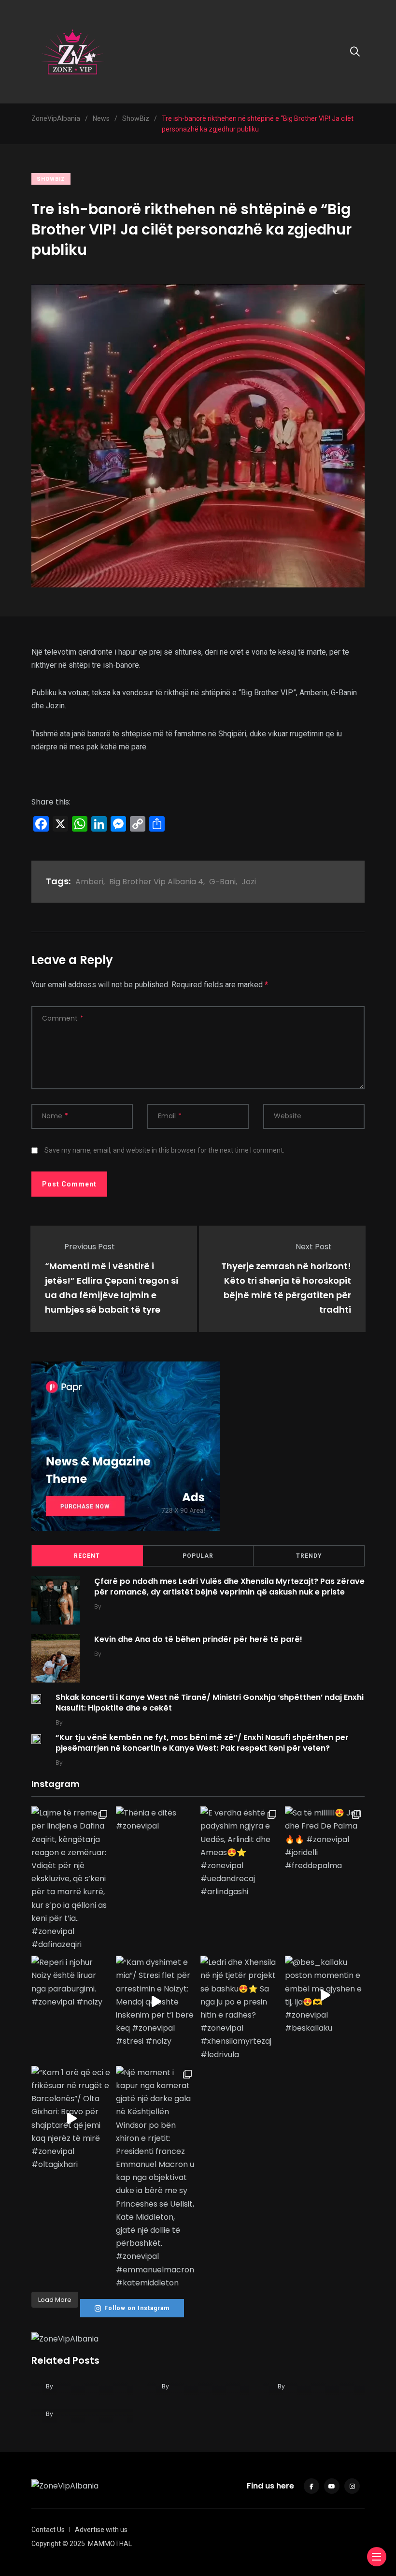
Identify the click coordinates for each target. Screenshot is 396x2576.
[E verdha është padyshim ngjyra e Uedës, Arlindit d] (240, 1852)
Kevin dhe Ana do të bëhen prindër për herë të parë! (198, 1639)
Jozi (249, 882)
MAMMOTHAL (110, 2544)
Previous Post (90, 1247)
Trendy (309, 1556)
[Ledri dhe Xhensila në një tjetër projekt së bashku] (240, 2008)
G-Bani (222, 882)
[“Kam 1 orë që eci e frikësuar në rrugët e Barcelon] (71, 2119)
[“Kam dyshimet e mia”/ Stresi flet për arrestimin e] (156, 2002)
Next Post (314, 1247)
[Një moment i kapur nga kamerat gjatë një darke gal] (156, 2178)
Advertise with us (101, 2530)
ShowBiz (51, 179)
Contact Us (48, 2530)
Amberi (89, 882)
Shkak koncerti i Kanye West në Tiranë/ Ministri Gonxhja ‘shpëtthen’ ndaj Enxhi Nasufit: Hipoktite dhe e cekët (210, 1703)
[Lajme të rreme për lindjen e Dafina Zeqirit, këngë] (71, 1879)
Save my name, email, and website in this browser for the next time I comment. (164, 1150)
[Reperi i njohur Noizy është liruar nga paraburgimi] (71, 1982)
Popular (198, 1556)
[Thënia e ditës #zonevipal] (156, 1819)
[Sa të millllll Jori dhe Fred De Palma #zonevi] (325, 1839)
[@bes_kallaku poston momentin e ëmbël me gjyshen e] (325, 1995)
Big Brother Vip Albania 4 (156, 882)
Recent (87, 1556)
